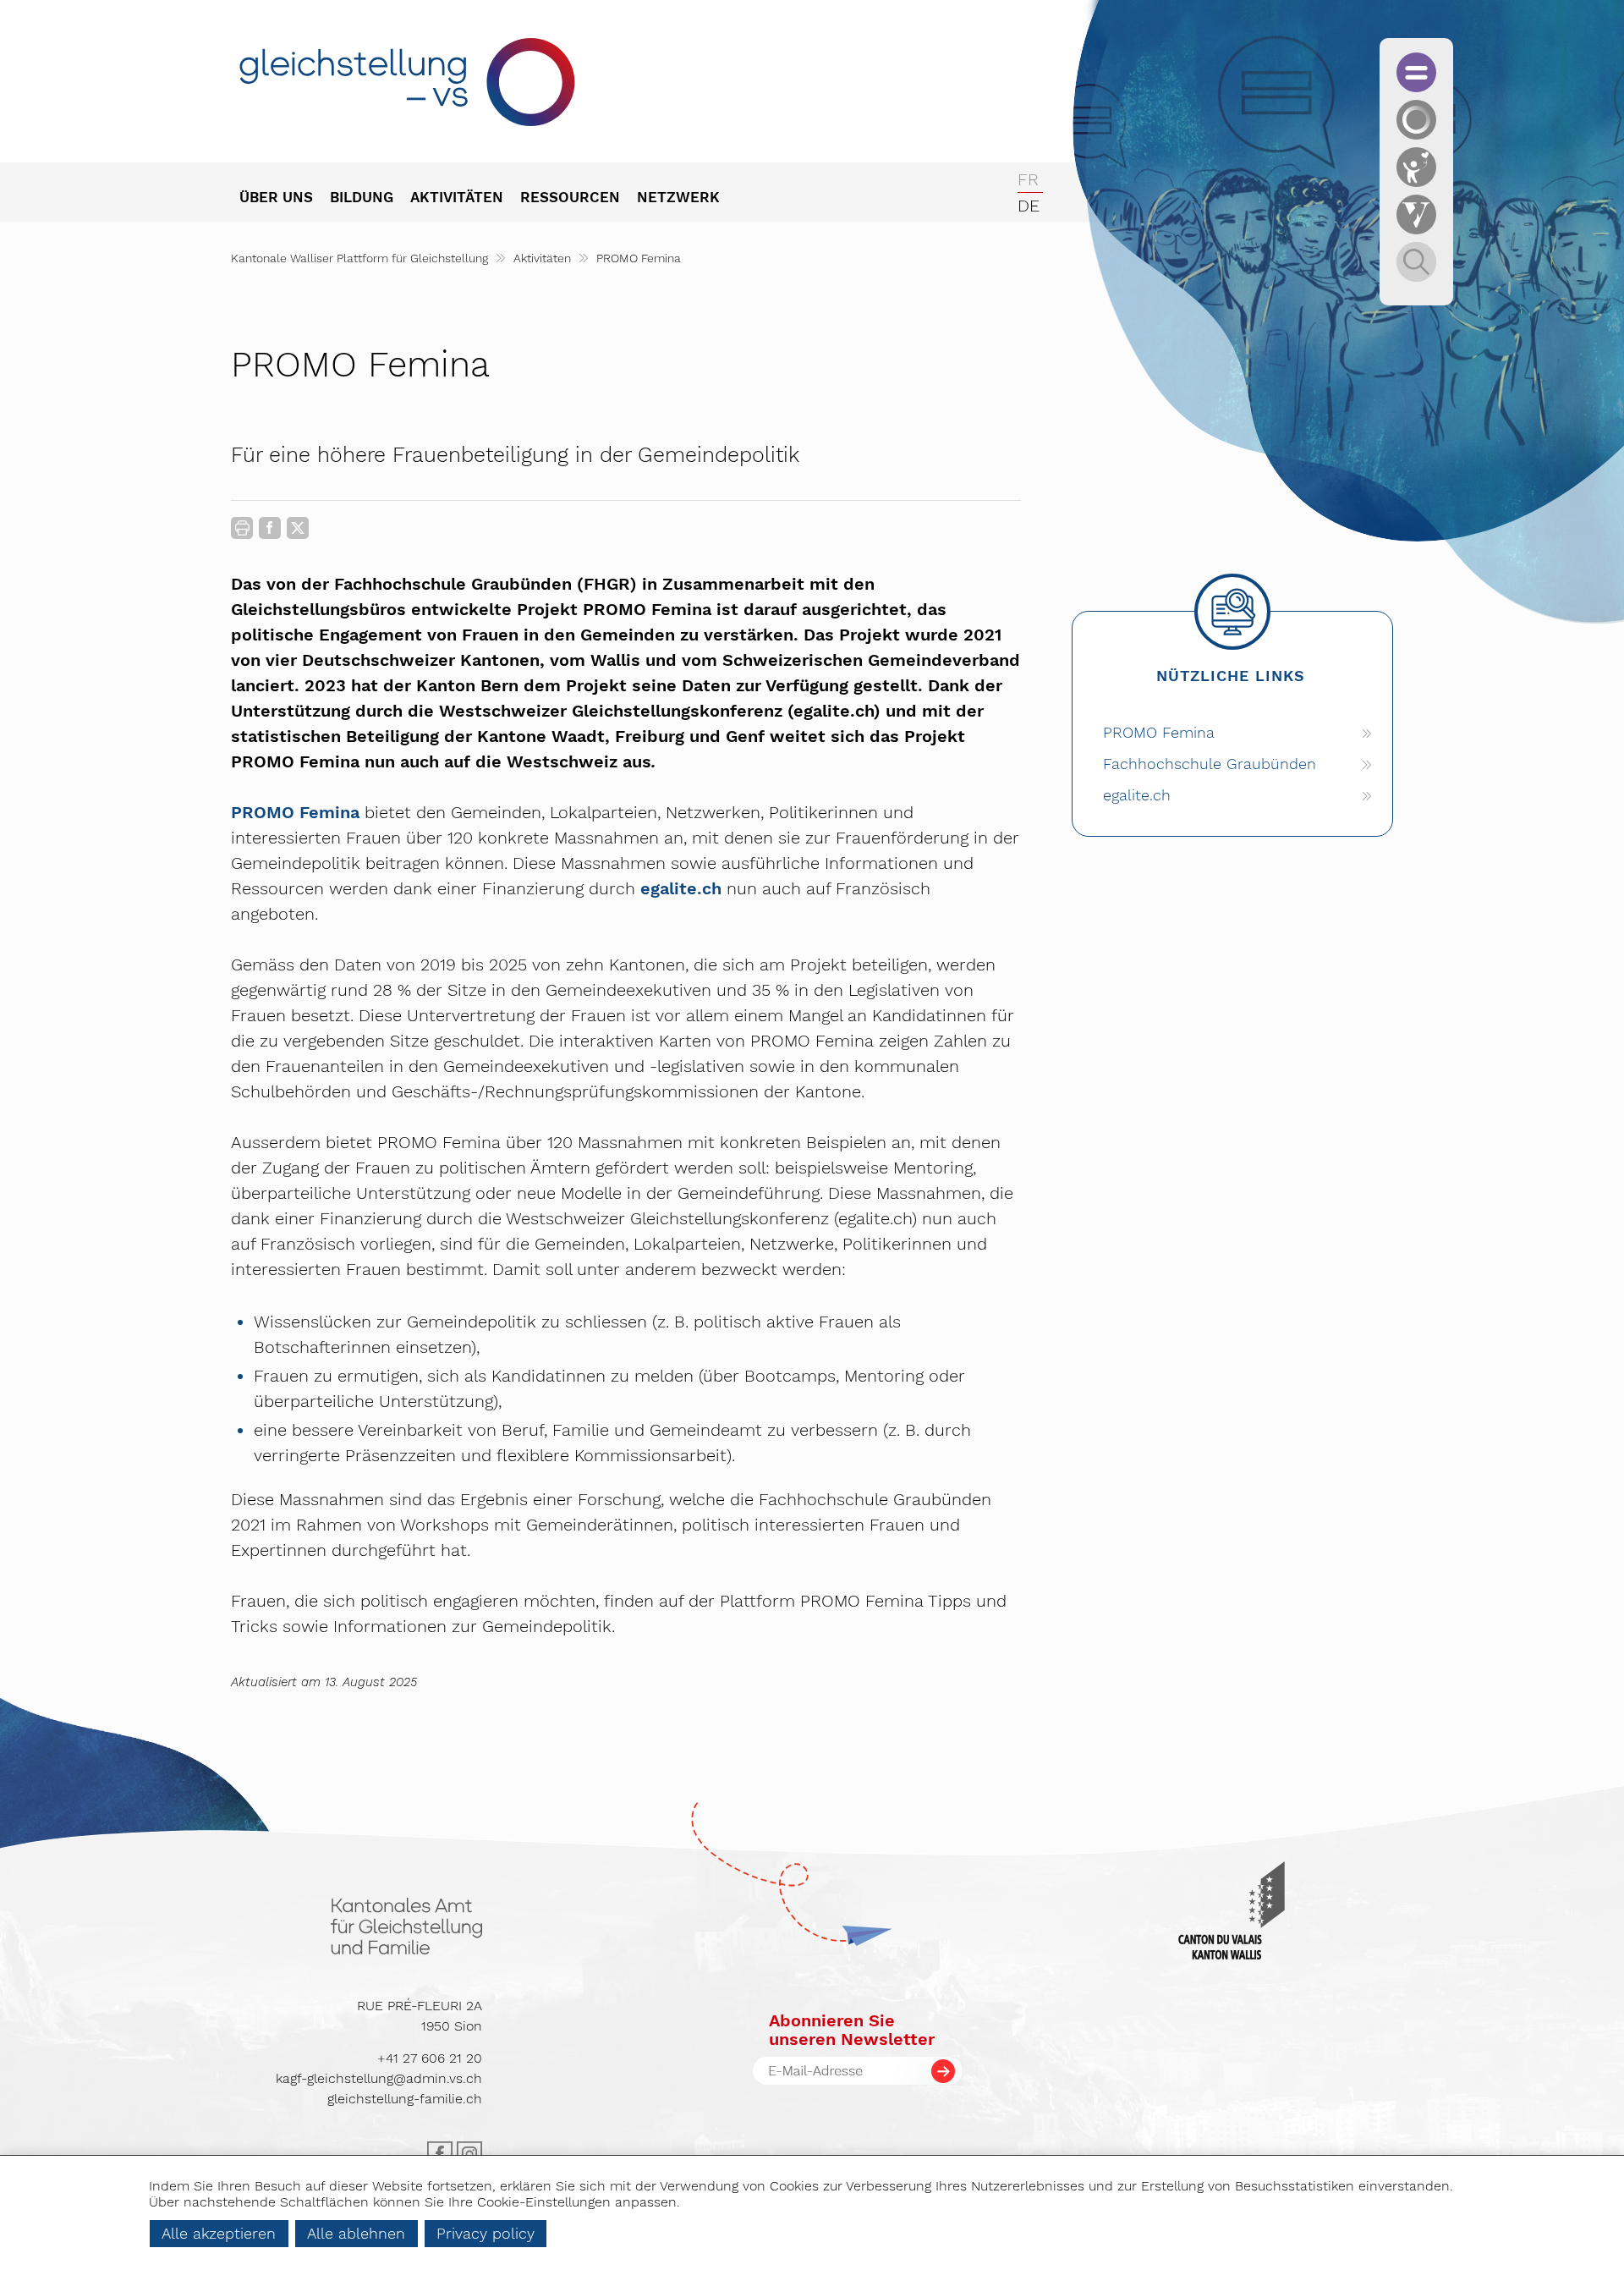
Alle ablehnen (356, 2233)
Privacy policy (486, 2233)
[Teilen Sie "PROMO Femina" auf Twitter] (298, 528)
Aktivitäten (542, 258)
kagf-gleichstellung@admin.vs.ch (379, 2078)
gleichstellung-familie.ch (405, 2099)
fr (1028, 179)
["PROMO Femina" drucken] (242, 528)
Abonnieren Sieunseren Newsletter (852, 2030)
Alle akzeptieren (219, 2233)
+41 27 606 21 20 (430, 2058)
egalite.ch (683, 888)
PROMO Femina (295, 812)
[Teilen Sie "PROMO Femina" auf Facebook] (270, 531)
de (1029, 206)
